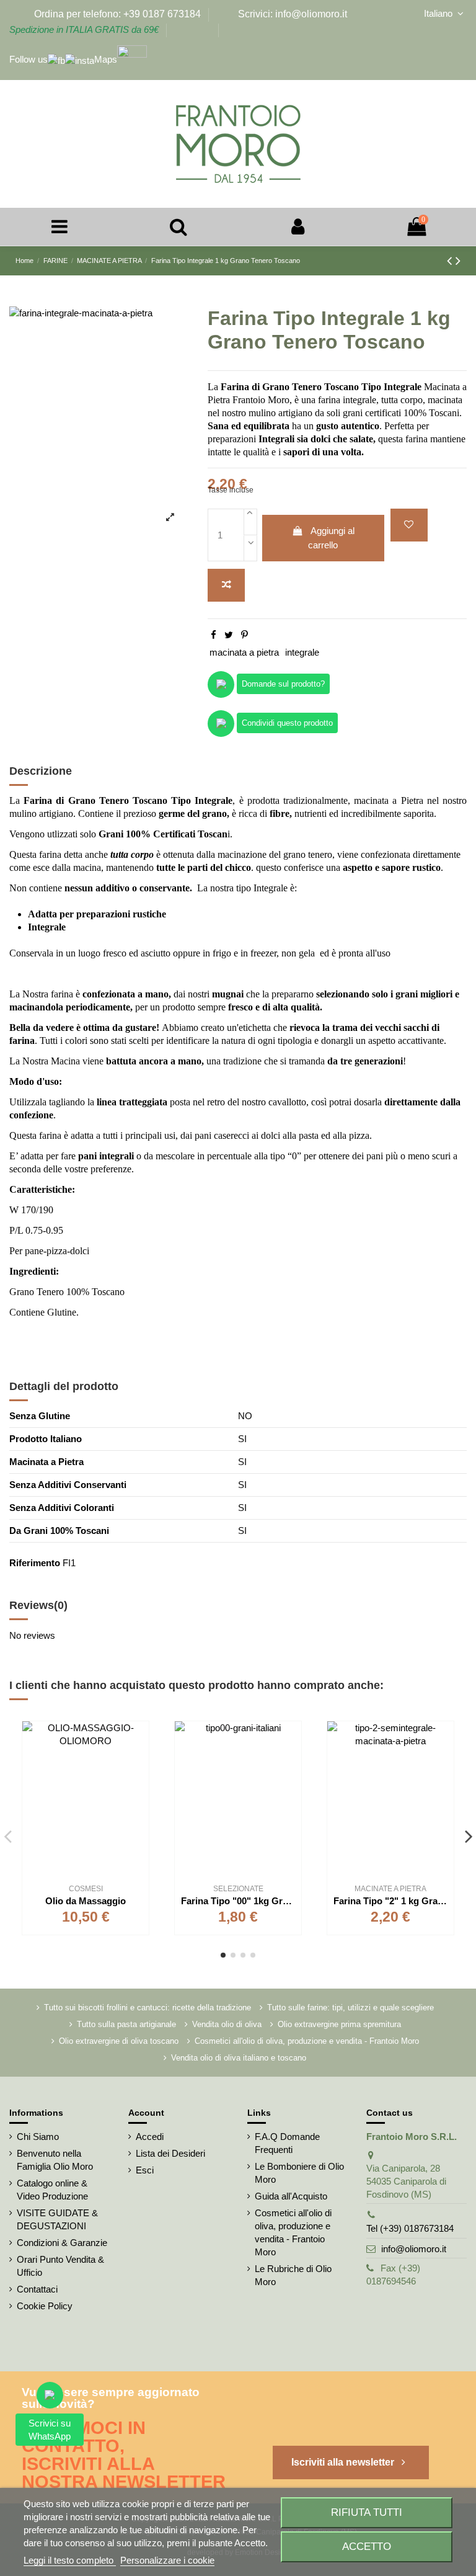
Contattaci (37, 2289)
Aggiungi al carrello (331, 538)
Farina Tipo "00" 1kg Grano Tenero (256, 1901)
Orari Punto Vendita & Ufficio (60, 2266)
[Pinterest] (245, 635)
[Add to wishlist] (409, 525)
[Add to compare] (226, 585)
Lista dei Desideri (170, 2153)
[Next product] (458, 261)
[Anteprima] (139, 1785)
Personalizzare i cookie (167, 2560)
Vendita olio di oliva (227, 2024)
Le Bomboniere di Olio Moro (299, 2173)
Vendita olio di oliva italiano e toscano (239, 2058)
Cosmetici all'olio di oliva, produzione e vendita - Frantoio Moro (307, 2041)
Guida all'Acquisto (291, 2196)
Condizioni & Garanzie (62, 2243)
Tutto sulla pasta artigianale (126, 2024)
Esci (145, 2170)
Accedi (150, 2137)
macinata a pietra (244, 652)
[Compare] (139, 1763)
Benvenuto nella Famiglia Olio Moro (55, 2160)
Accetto (367, 2546)
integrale (302, 652)
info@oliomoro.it (414, 2249)
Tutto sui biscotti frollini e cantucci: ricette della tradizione (148, 2008)
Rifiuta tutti (367, 2512)
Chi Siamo (38, 2137)
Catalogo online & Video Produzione (52, 2190)
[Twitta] (229, 635)
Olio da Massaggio (86, 1901)
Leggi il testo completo (70, 2560)
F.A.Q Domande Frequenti (287, 2143)
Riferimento (35, 1563)
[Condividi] (214, 635)
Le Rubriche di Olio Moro (293, 2275)
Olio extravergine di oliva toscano (119, 2041)
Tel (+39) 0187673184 (410, 2228)
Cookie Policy (45, 2306)
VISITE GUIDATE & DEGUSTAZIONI (57, 2219)
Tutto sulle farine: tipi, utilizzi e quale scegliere (350, 2008)
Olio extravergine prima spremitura (339, 2024)
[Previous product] (451, 261)
